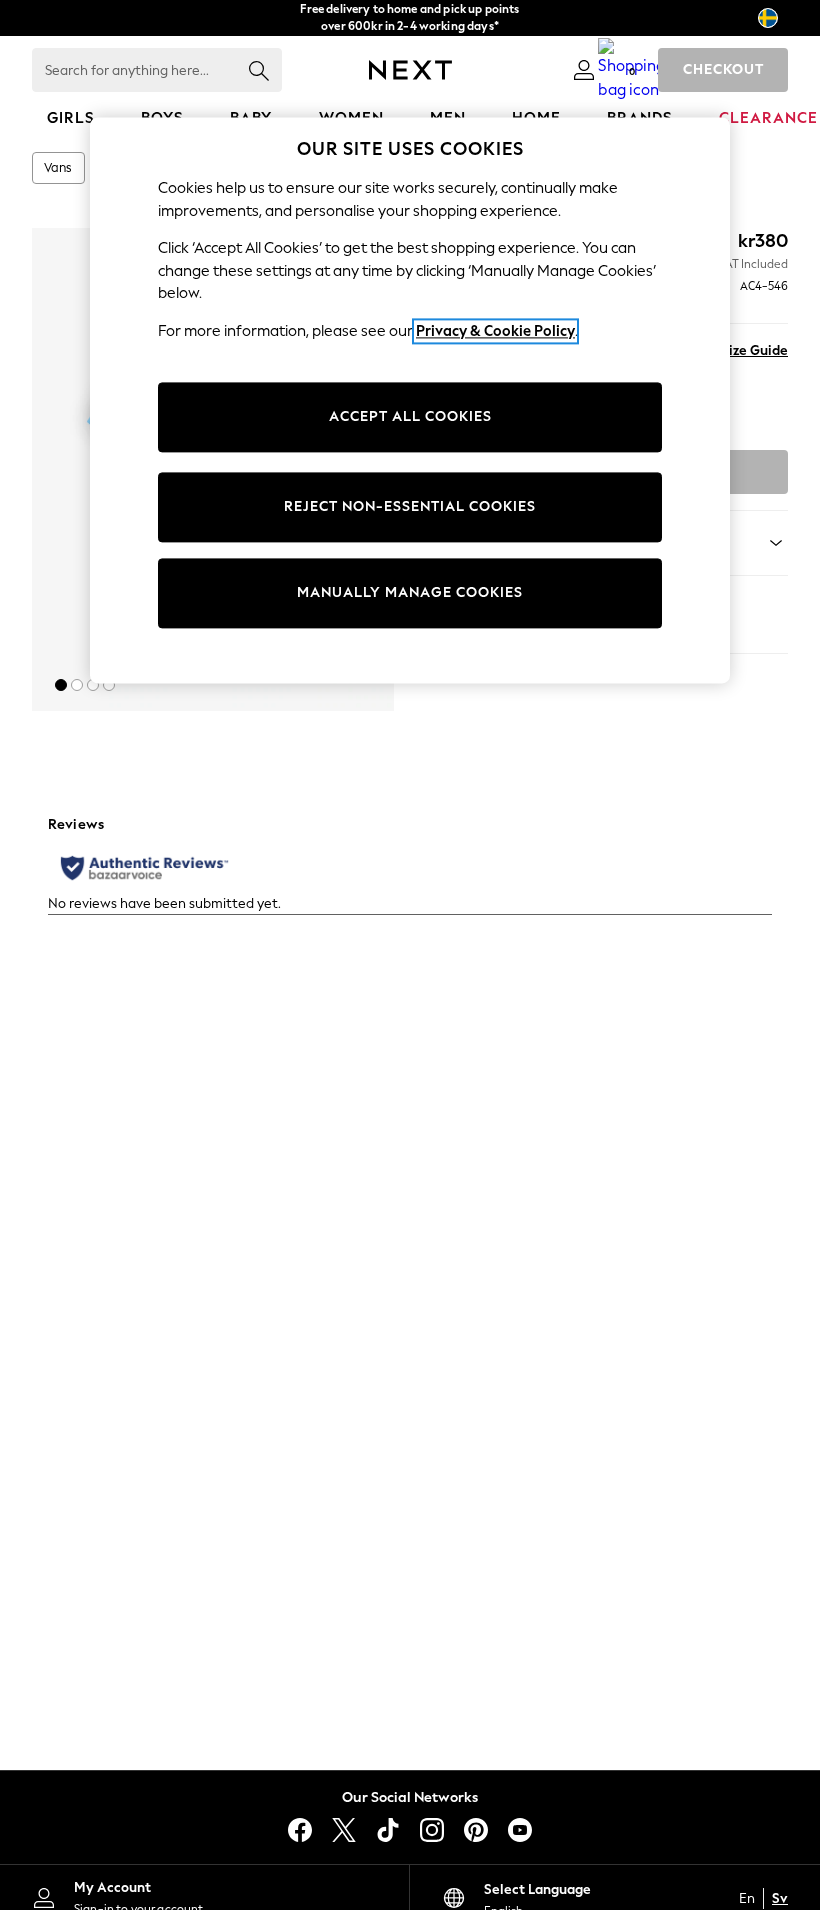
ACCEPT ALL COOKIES (410, 417)
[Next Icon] (410, 70)
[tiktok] (388, 1830)
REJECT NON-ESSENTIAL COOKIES (410, 507)
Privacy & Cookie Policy (495, 331)
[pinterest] (476, 1830)
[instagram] (432, 1830)
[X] (344, 1830)
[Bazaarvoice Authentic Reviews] (144, 868)
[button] (61, 685)
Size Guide (754, 350)
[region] (410, 400)
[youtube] (520, 1830)
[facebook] (300, 1830)
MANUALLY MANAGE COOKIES (410, 593)
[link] (584, 70)
